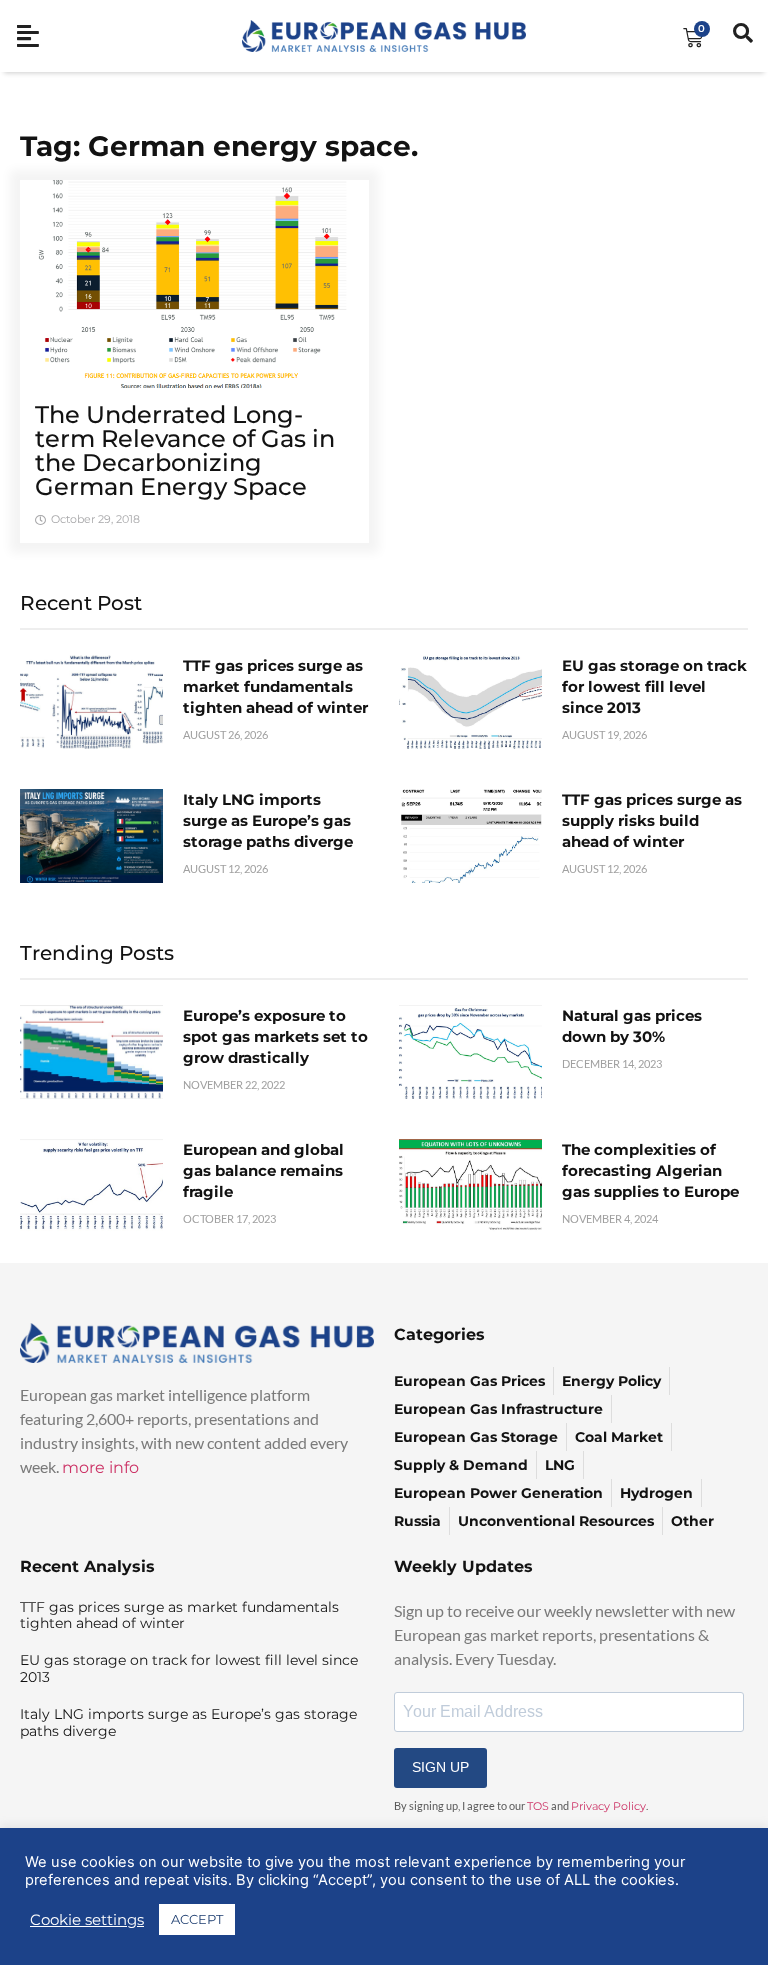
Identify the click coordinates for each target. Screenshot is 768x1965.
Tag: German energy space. (219, 146)
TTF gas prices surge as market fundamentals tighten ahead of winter (275, 686)
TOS (538, 1806)
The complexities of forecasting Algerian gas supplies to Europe (650, 1170)
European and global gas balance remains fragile (263, 1170)
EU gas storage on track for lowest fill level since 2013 (654, 686)
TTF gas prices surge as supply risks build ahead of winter (652, 820)
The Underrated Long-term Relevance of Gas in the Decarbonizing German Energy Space (185, 450)
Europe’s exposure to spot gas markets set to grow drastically (275, 1036)
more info (100, 1467)
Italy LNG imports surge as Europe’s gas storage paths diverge (268, 820)
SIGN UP (440, 1767)
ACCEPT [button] (197, 1919)
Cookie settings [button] (87, 1920)
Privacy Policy (608, 1806)
